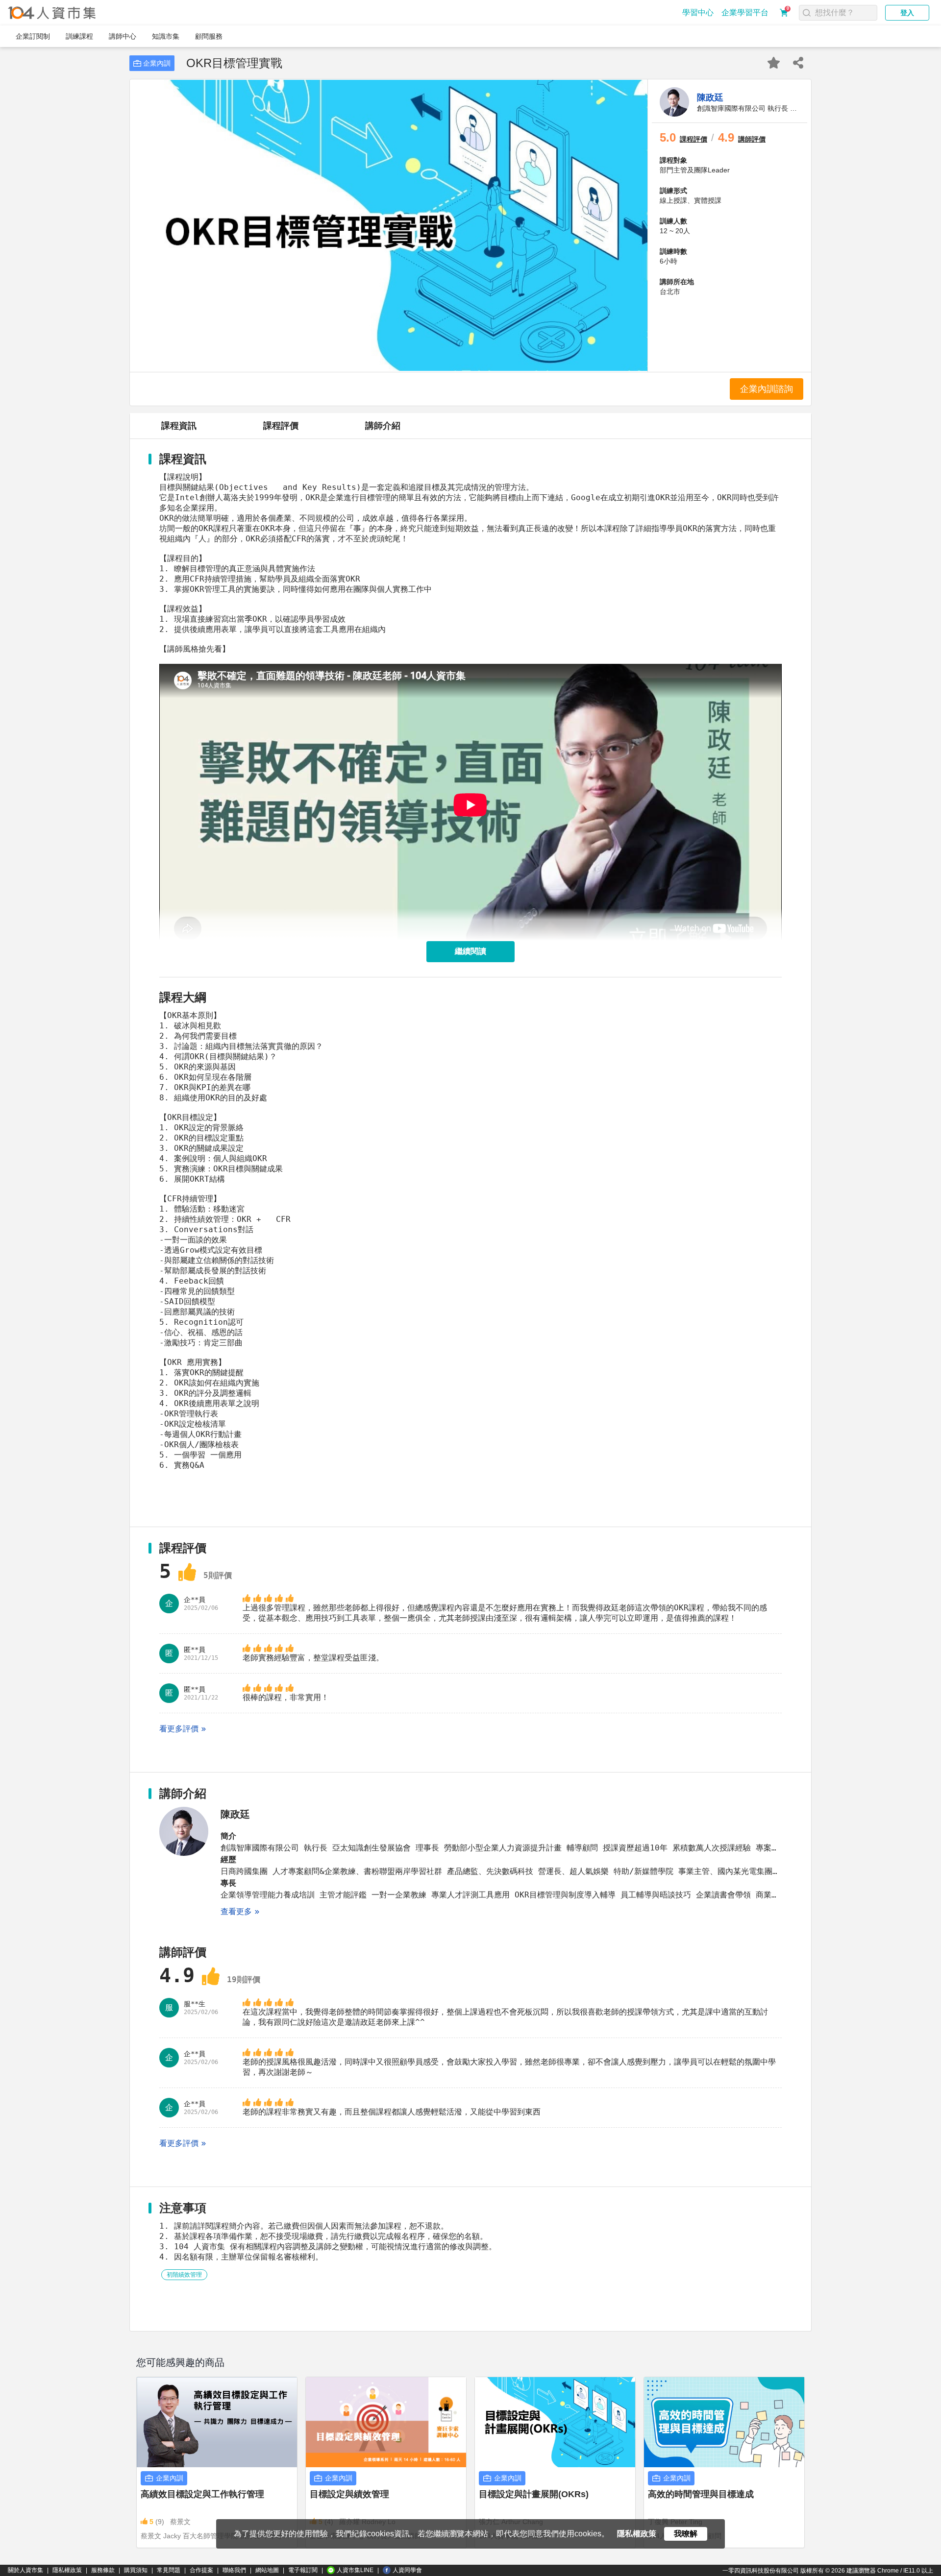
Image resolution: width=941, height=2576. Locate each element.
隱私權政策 (67, 2570)
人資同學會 (407, 2570)
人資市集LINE (355, 2570)
